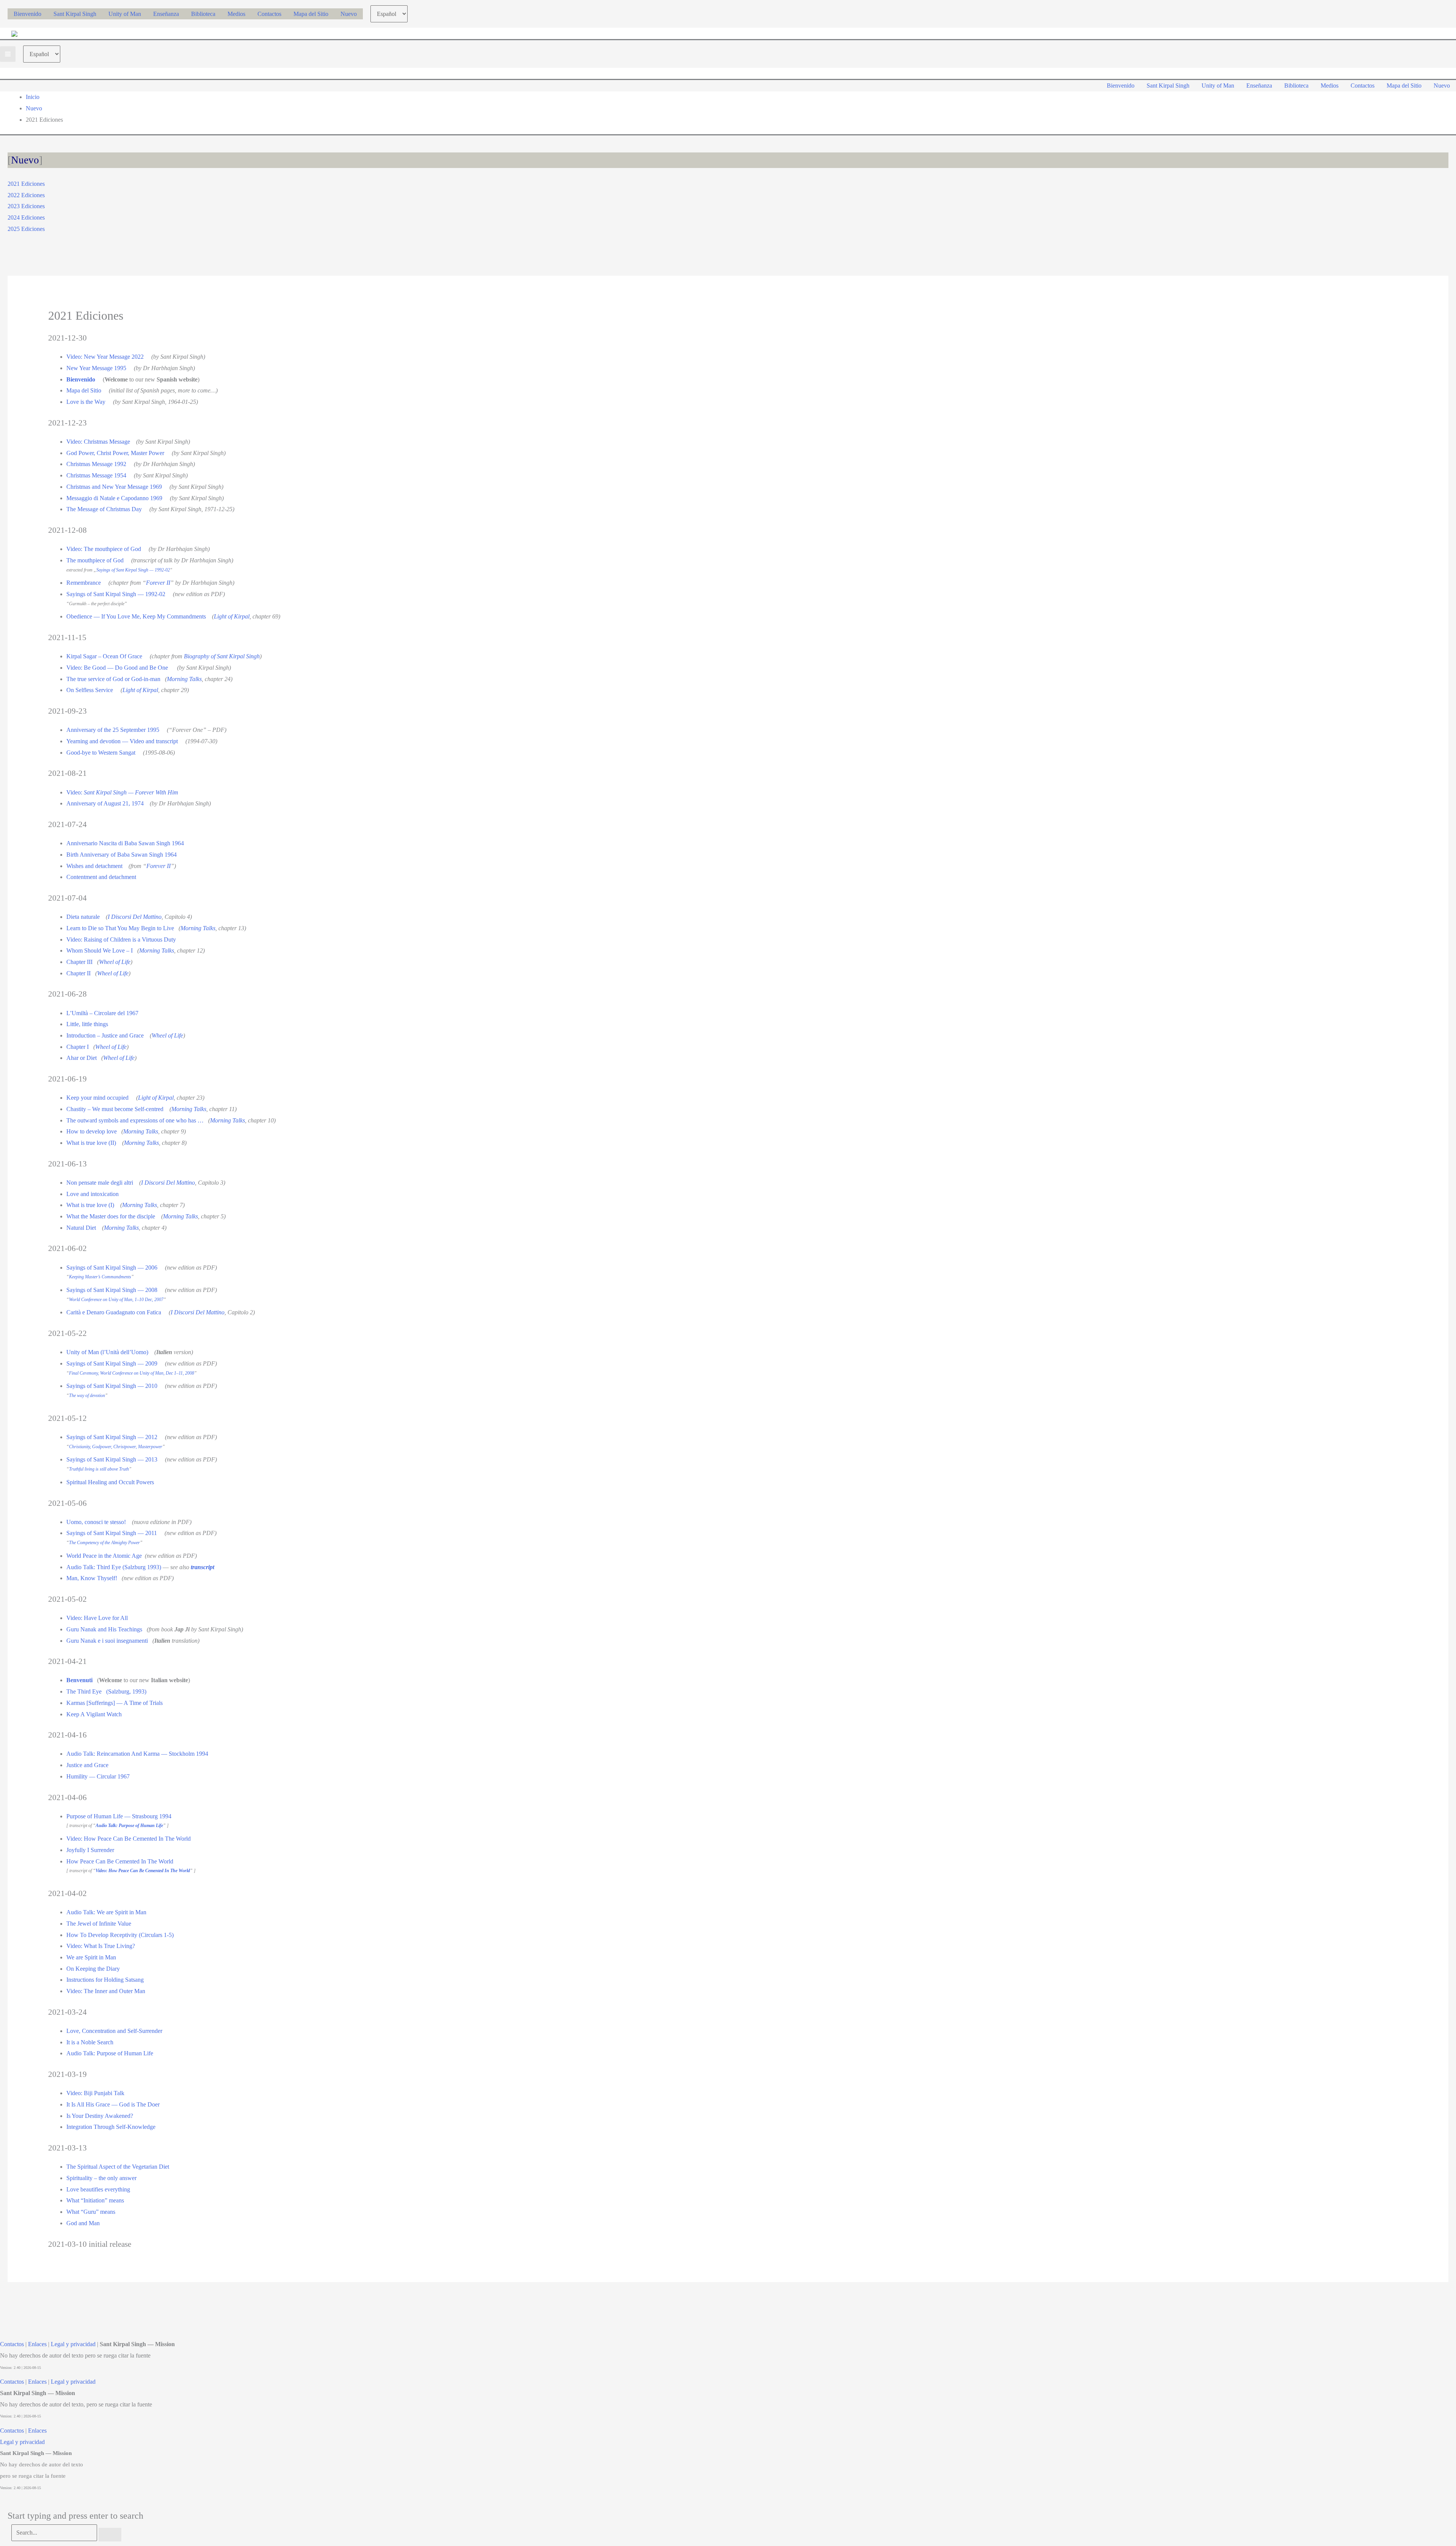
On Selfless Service (90, 690)
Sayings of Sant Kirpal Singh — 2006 (112, 1268)
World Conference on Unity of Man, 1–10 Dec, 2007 (116, 1300)
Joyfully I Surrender (90, 1850)
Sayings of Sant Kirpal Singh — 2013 (112, 1459)
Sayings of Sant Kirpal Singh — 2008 (112, 1290)
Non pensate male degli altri (100, 1183)
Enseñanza (166, 14)
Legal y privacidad (73, 2344)
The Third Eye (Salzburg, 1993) (106, 1691)
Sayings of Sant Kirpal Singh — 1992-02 (133, 570)
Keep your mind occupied (97, 1098)
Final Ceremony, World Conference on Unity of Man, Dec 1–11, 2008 (132, 1373)
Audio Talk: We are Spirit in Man (106, 1912)
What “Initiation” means (95, 2200)
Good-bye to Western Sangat (101, 753)
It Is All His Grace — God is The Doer (113, 2104)
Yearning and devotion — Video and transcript (122, 741)
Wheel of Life (115, 962)
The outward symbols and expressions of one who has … (135, 1120)
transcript (203, 1567)
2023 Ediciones (26, 206)
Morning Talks (184, 679)
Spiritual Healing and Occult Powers (110, 1482)
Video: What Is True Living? (101, 1946)
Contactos (269, 14)
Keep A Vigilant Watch (94, 1714)
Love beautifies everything (98, 2189)
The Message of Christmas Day (104, 509)
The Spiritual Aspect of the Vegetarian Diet (118, 2167)
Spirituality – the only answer (101, 2178)
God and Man (83, 2223)
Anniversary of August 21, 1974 (105, 803)
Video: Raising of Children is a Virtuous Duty (121, 939)
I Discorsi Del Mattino (135, 917)
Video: (122, 792)
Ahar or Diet (82, 1058)
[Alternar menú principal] (8, 54)
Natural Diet (81, 1228)
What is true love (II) (91, 1143)
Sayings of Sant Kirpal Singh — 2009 (112, 1363)
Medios (236, 14)
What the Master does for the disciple (111, 1216)
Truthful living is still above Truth (99, 1469)
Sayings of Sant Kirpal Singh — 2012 (112, 1437)
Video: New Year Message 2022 (105, 357)
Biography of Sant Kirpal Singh (222, 656)
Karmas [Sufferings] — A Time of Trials (115, 1703)
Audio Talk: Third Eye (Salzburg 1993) (114, 1567)
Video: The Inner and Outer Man (106, 1991)
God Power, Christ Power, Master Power (115, 453)
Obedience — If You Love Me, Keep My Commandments (136, 616)
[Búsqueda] (110, 2535)
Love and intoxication (93, 1194)
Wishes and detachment (94, 866)
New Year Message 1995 (96, 368)
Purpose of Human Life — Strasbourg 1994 (119, 1816)
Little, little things (87, 1024)
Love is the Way (86, 402)
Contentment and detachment (101, 877)
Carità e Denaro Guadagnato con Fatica (114, 1312)
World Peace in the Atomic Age (104, 1556)
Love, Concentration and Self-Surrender (114, 2031)
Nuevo (349, 14)
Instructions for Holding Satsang (105, 1980)
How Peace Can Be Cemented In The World (120, 1861)
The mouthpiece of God (95, 560)
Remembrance (84, 583)
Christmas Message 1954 (96, 475)
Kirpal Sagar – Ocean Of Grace (104, 656)
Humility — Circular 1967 (98, 1776)
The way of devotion (87, 1395)
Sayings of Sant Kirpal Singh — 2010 (112, 1386)
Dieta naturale (83, 917)
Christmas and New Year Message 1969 (114, 487)
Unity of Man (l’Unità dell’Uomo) (107, 1352)
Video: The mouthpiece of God (104, 549)
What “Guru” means (91, 2212)
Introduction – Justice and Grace (105, 1035)
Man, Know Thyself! (92, 1578)
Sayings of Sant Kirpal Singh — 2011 (112, 1533)
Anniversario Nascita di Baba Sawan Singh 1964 (125, 843)
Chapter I (78, 1047)
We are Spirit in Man (91, 1957)
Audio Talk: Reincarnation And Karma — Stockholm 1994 (137, 1754)
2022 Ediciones (26, 195)
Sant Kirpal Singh (75, 14)
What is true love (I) (90, 1205)
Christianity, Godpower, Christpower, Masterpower (116, 1447)
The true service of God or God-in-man (113, 679)
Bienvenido (27, 14)
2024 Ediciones (26, 217)
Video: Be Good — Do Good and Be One (117, 668)
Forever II (158, 583)
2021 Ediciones (26, 184)
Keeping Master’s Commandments (100, 1277)
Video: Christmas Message (98, 442)
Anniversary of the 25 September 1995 (113, 730)
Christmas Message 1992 (96, 464)
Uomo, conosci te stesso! (96, 1522)
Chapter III (79, 962)
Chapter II (78, 973)
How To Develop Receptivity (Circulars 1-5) (120, 1935)
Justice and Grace (87, 1765)
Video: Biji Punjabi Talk (95, 2093)
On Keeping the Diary (93, 1969)
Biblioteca (203, 14)
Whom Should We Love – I (100, 950)
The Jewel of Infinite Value (99, 1924)
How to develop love (92, 1131)
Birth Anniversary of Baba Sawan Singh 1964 (122, 855)
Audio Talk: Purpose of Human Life (110, 2053)
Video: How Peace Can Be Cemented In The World (129, 1839)
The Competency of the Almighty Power (104, 1543)
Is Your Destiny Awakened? (100, 2116)
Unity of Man (125, 14)
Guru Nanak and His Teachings (104, 1629)
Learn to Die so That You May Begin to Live (120, 928)
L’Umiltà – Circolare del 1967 (102, 1013)
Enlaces (37, 2344)
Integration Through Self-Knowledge (111, 2127)
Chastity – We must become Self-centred (115, 1109)
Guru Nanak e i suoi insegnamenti (107, 1641)
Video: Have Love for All (97, 1618)
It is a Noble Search (90, 2042)
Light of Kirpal (232, 616)
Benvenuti (79, 1680)
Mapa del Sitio (311, 14)
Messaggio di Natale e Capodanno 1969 (114, 498)
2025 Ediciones (26, 229)
